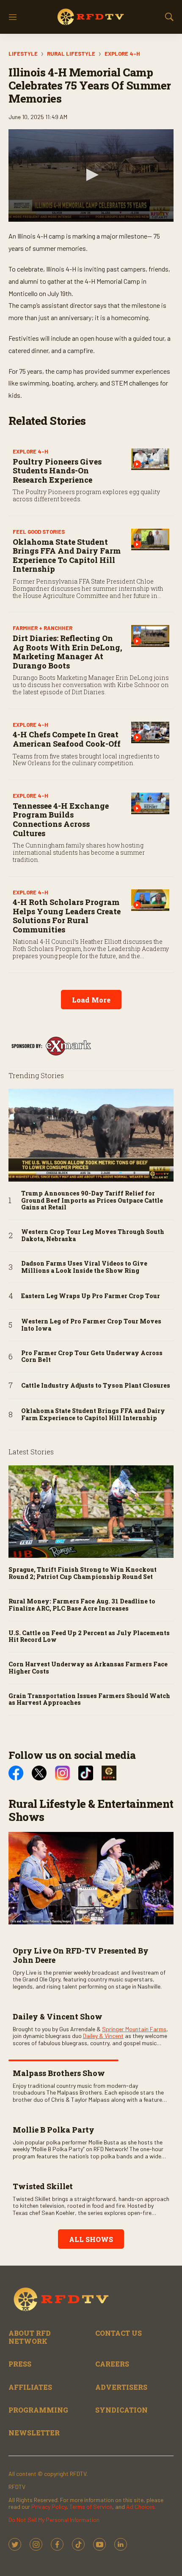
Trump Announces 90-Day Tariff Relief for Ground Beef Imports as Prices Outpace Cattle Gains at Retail (92, 1201)
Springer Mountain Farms (134, 2029)
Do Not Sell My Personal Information (54, 2520)
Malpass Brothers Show (59, 2073)
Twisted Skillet (43, 2186)
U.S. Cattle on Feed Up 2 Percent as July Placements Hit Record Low (89, 1637)
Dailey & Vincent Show (58, 2016)
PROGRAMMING (38, 2410)
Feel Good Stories (39, 532)
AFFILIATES (30, 2387)
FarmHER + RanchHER (43, 628)
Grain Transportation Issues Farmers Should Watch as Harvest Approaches (89, 1700)
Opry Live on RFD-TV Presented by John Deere (81, 1955)
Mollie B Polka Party (54, 2130)
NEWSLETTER (34, 2433)
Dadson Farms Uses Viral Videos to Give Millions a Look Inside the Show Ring (84, 1267)
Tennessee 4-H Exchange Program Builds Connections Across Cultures (61, 819)
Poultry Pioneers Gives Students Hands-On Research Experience (57, 471)
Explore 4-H (122, 54)
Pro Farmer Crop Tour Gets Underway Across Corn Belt (92, 1357)
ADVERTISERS (121, 2387)
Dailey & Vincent (103, 2036)
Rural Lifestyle (71, 54)
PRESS (20, 2364)
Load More (91, 1000)
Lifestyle (23, 54)
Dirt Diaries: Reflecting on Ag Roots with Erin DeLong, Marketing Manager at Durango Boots (68, 652)
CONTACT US (119, 2333)
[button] (91, 175)
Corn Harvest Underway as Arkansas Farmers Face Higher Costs (88, 1668)
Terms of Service (91, 2507)
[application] (91, 175)
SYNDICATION (121, 2410)
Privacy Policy (49, 2507)
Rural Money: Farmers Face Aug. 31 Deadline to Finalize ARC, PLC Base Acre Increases (82, 1605)
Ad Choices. (141, 2507)
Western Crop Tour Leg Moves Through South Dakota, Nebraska (93, 1236)
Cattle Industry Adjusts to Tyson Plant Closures (96, 1386)
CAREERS (112, 2364)
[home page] (91, 17)
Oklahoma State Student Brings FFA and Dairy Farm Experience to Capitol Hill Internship (67, 556)
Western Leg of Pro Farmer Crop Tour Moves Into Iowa (91, 1325)
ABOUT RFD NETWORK (30, 2337)
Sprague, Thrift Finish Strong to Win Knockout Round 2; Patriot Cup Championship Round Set (83, 1573)
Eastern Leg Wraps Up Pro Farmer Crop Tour (91, 1296)
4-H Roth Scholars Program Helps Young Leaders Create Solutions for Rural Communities (67, 916)
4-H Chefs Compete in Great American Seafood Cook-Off (67, 739)
